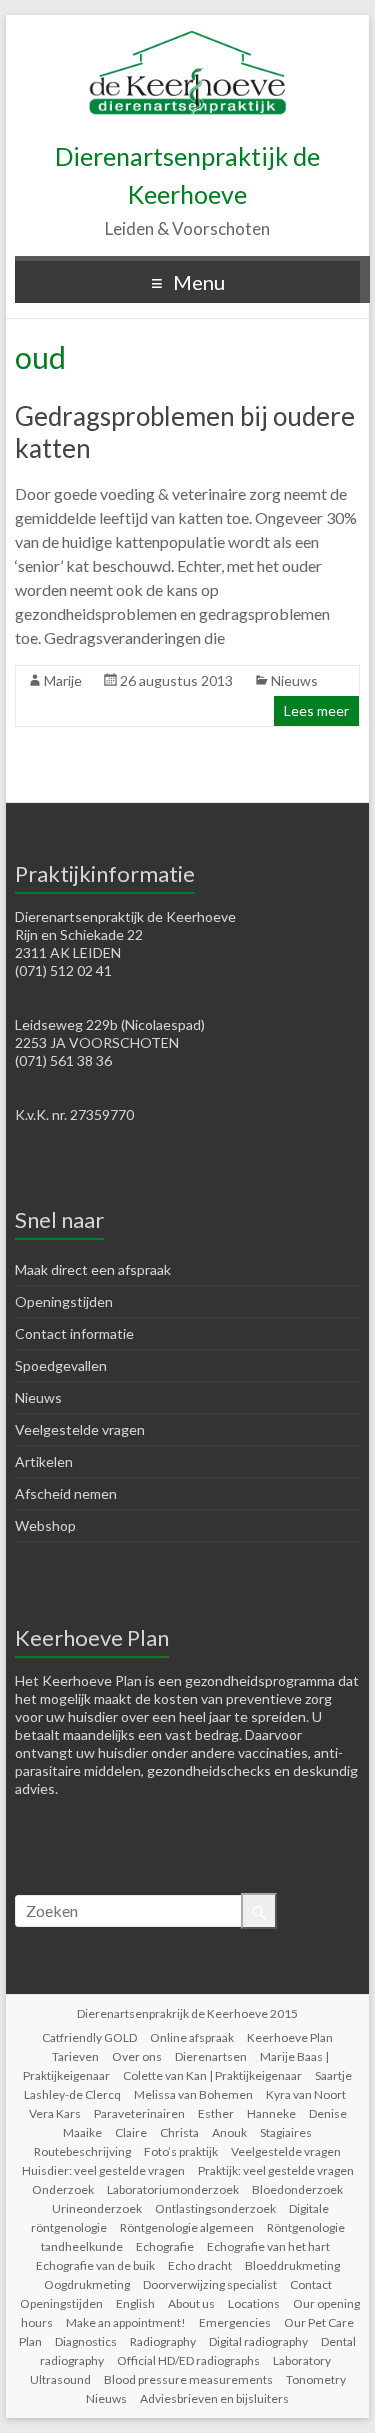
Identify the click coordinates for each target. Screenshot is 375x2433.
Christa (179, 2132)
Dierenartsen (211, 2056)
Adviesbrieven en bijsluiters (214, 2398)
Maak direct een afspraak (93, 1269)
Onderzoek (63, 2189)
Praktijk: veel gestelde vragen (276, 2170)
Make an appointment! (126, 2322)
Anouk (229, 2132)
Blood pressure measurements (188, 2379)
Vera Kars (55, 2113)
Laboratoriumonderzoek (173, 2189)
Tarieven (75, 2056)
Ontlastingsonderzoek (215, 2208)
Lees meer (316, 710)
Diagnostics (86, 2341)
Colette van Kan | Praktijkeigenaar (212, 2075)
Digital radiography (258, 2341)
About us (191, 2303)
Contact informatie (74, 1333)
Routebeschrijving (82, 2151)
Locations (254, 2303)
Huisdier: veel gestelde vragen (103, 2170)
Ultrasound (60, 2379)
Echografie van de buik (95, 2265)
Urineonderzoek (97, 2208)
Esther (216, 2113)
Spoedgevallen (61, 1365)
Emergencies (235, 2322)
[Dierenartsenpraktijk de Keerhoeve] (188, 39)
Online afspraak (192, 2037)
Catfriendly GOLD (89, 2037)
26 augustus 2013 (176, 680)
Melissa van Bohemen (193, 2094)
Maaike (82, 2132)
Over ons (137, 2056)
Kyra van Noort (306, 2094)
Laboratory (302, 2360)
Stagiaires (286, 2132)
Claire (131, 2132)
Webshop (45, 1525)
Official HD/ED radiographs (188, 2360)
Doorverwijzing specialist (210, 2284)
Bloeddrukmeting (292, 2265)
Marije (63, 680)
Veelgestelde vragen (80, 1429)
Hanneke (271, 2113)
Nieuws (294, 680)
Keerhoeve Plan (290, 2037)
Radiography (163, 2341)
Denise (328, 2113)
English (135, 2303)
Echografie (165, 2246)
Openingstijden (64, 1301)
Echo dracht (200, 2265)
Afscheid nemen (66, 1493)
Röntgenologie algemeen (187, 2227)
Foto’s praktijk (181, 2151)
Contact (311, 2284)
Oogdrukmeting (87, 2284)
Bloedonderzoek (297, 2189)
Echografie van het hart (268, 2246)
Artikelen (44, 1461)
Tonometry (316, 2379)
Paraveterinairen (139, 2113)
